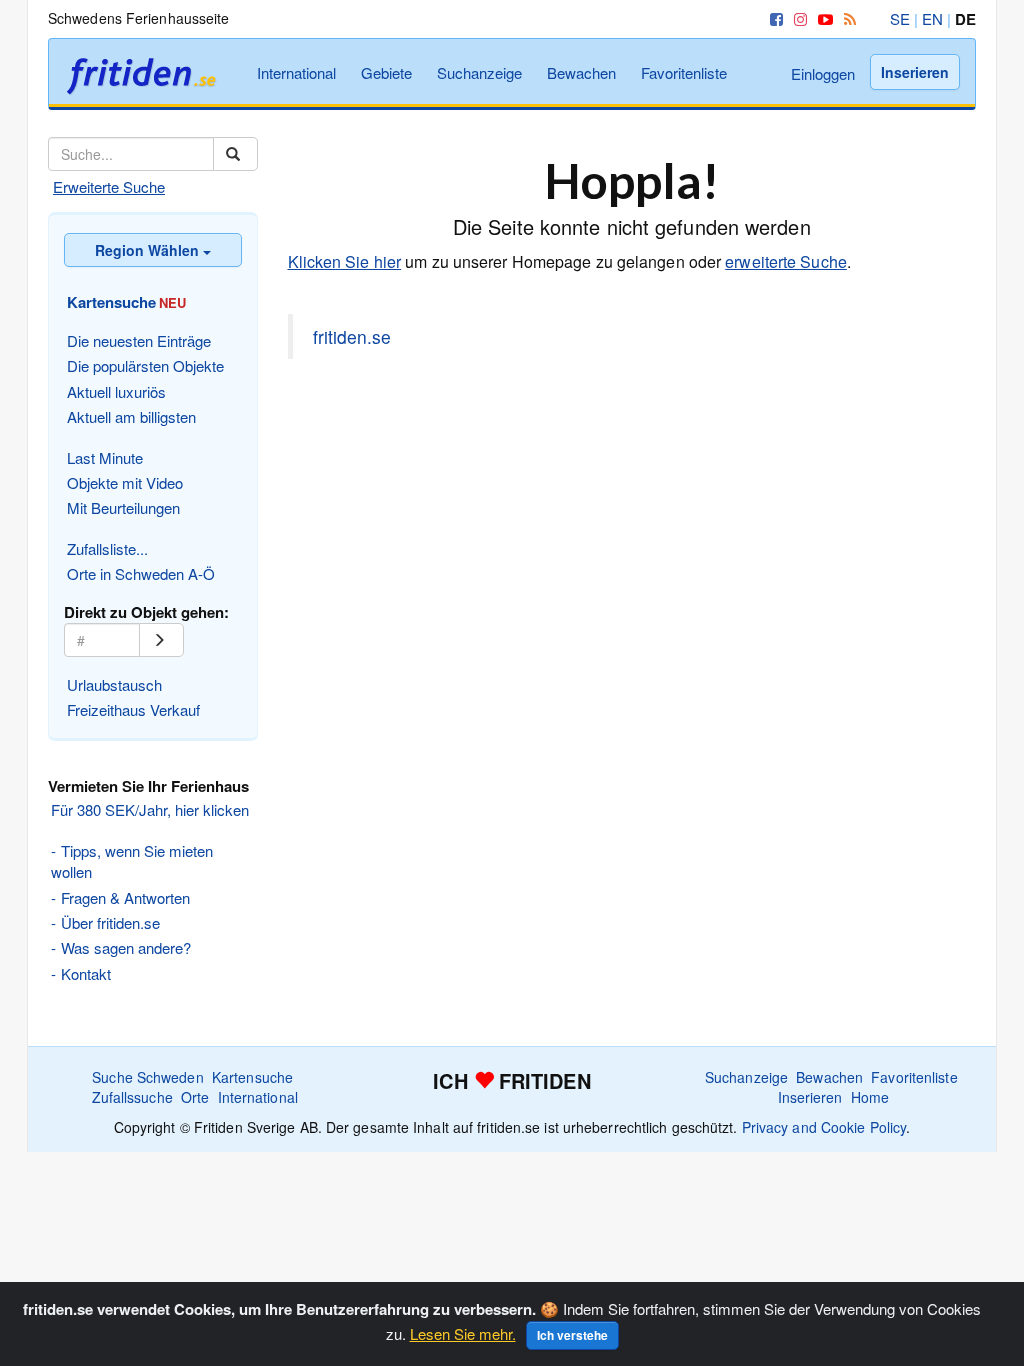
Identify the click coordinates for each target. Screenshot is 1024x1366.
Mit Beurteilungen (123, 507)
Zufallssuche (132, 1097)
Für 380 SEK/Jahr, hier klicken (150, 809)
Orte (195, 1097)
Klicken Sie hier (345, 261)
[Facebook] (773, 18)
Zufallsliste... (107, 548)
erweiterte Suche (786, 261)
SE (900, 18)
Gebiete (386, 72)
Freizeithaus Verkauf (133, 709)
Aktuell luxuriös (116, 391)
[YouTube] (822, 18)
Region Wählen (149, 250)
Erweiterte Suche (109, 186)
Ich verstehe (572, 1335)
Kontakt (86, 973)
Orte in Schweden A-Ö (141, 573)
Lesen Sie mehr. (463, 1333)
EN (932, 18)
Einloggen (823, 73)
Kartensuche (252, 1077)
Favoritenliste (684, 72)
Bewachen (581, 72)
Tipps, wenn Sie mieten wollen (132, 861)
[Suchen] (235, 154)
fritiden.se (352, 336)
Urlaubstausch (114, 684)
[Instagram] (797, 18)
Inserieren (915, 72)
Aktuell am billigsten (131, 416)
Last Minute (105, 457)
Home (870, 1097)
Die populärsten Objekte (145, 365)
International (296, 72)
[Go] (161, 640)
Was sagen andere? (126, 947)
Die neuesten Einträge (139, 340)
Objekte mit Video (125, 482)
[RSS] (846, 18)
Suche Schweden (147, 1077)
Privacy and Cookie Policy (824, 1127)
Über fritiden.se (110, 922)
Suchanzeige (479, 72)
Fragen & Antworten (125, 897)
